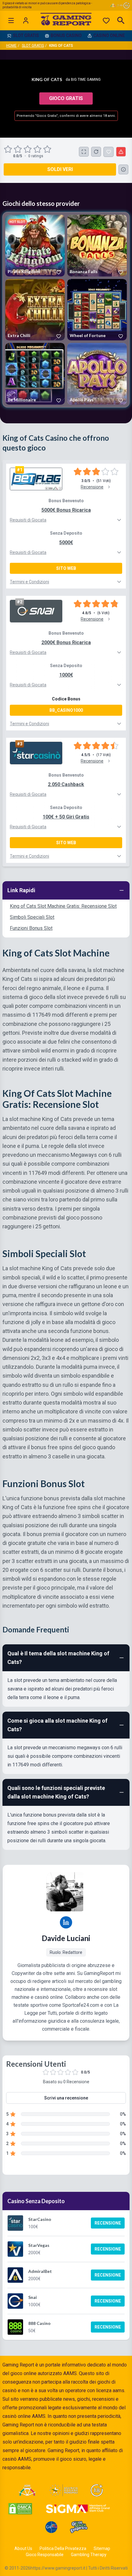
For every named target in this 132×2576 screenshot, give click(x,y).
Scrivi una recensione (66, 2098)
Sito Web (66, 568)
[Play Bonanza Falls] (97, 245)
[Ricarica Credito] (96, 152)
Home (11, 46)
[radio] (9, 149)
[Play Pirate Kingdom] (35, 245)
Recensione (108, 2223)
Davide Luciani (66, 1938)
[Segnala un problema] (121, 152)
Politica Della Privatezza (63, 2548)
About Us (23, 2548)
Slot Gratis (33, 46)
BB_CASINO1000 (66, 710)
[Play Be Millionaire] (35, 374)
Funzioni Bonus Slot (31, 928)
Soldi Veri (60, 169)
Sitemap (102, 2548)
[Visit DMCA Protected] (20, 2509)
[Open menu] (11, 20)
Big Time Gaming (86, 80)
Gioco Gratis (66, 98)
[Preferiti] (106, 20)
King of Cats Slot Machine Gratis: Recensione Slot (63, 906)
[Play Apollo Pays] (97, 374)
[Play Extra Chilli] (35, 310)
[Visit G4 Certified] (51, 2527)
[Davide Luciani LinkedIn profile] (66, 1922)
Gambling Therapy (89, 2555)
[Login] (26, 20)
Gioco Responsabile (45, 2555)
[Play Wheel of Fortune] (97, 310)
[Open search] (121, 20)
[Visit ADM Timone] (27, 2490)
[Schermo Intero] (84, 152)
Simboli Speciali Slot (32, 917)
